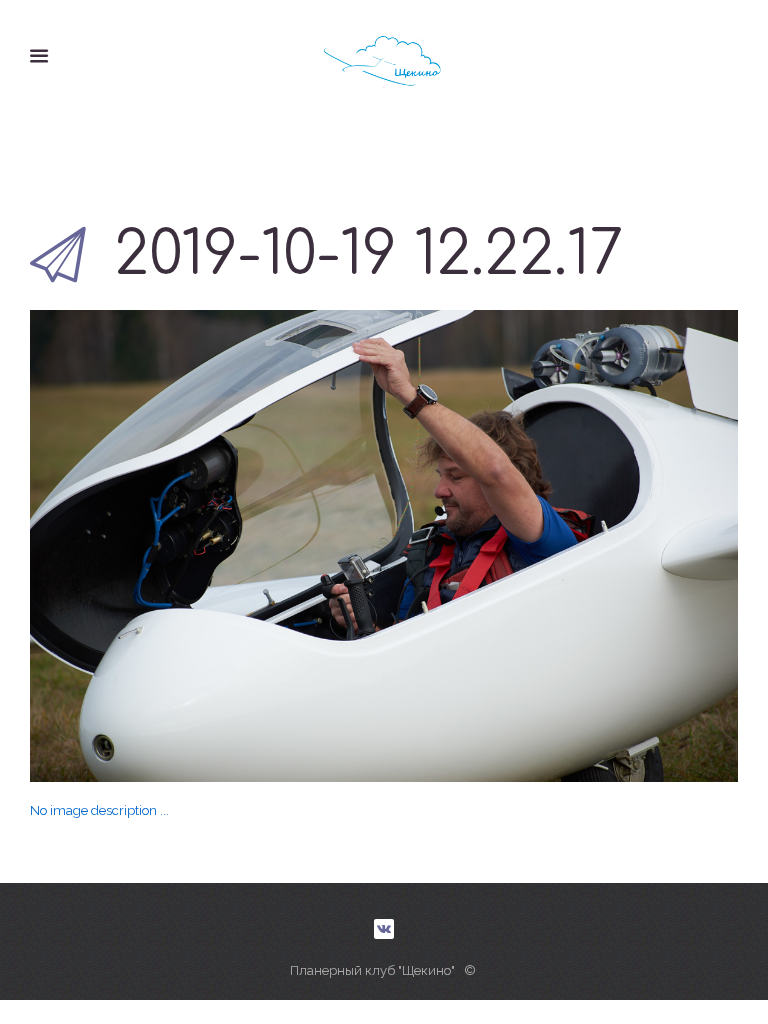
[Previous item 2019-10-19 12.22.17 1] (207, 546)
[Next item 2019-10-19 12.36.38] (561, 546)
